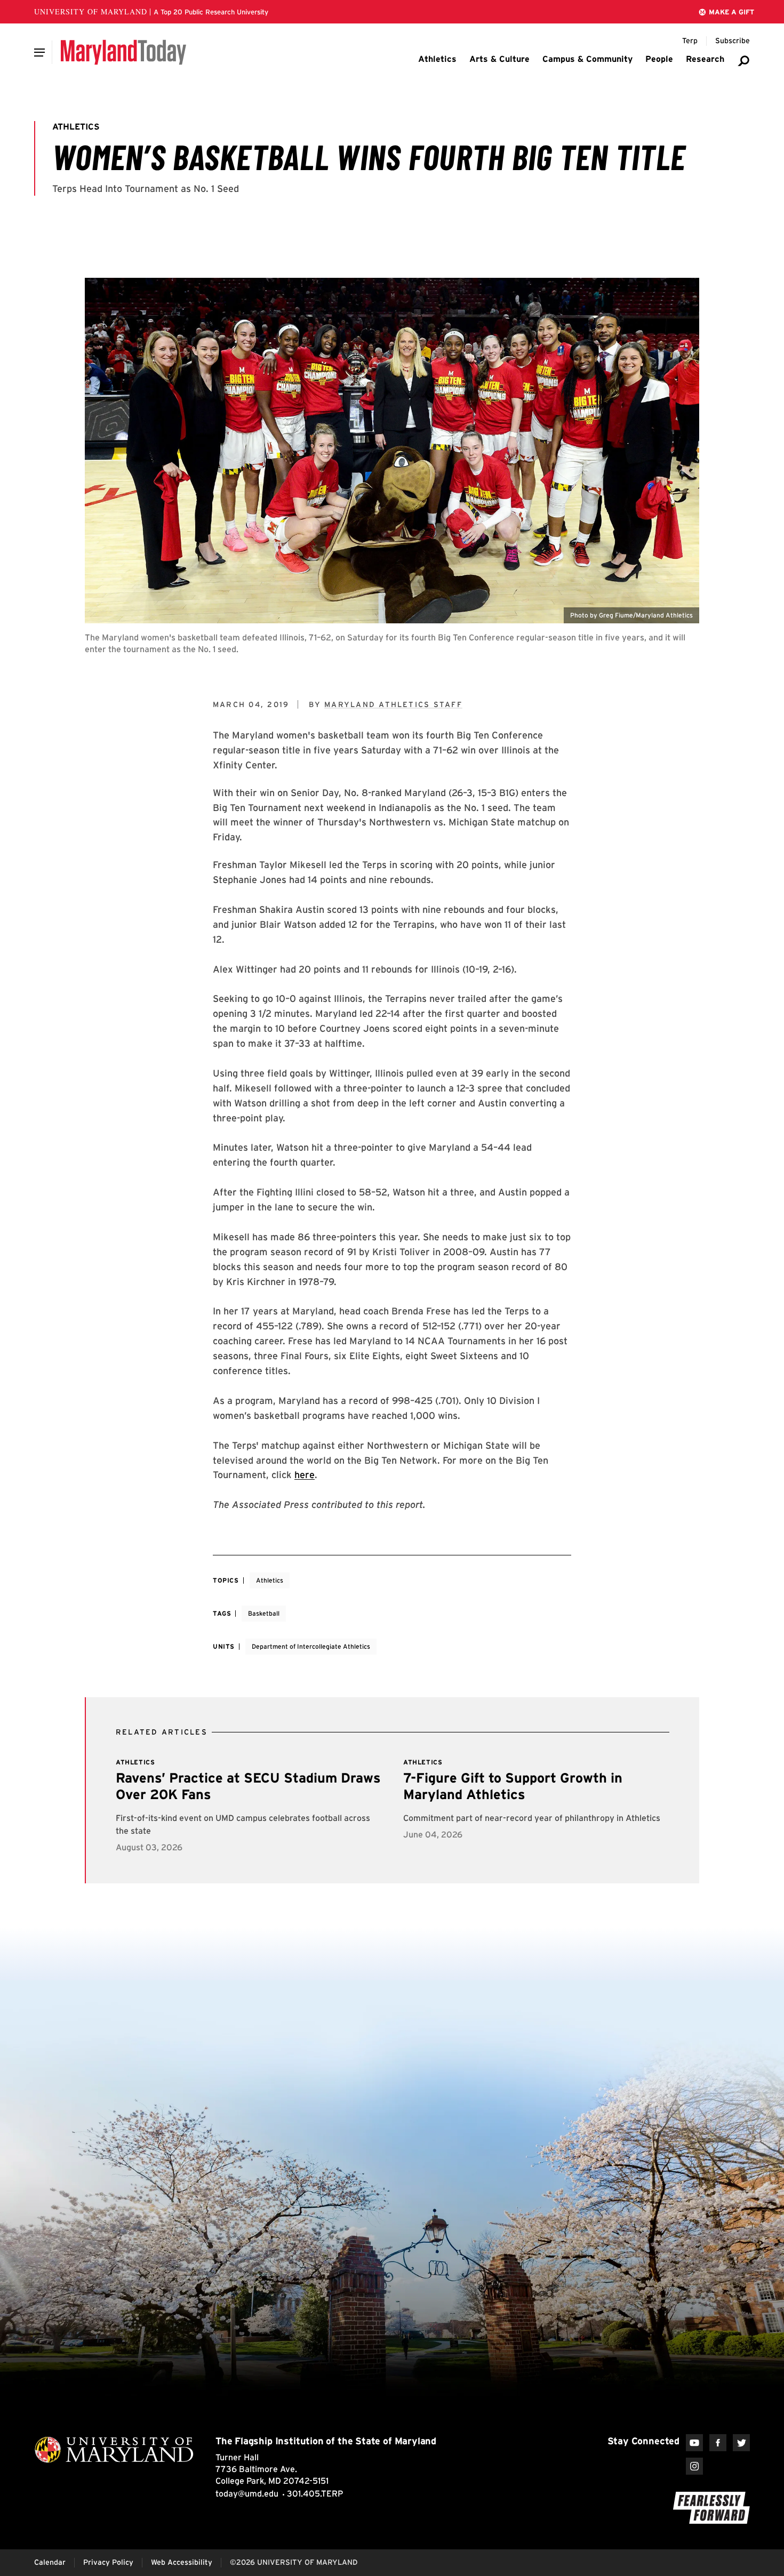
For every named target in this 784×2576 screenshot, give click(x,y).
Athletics (270, 1580)
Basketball (264, 1613)
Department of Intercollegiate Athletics (311, 1646)
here (305, 1475)
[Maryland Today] (123, 52)
